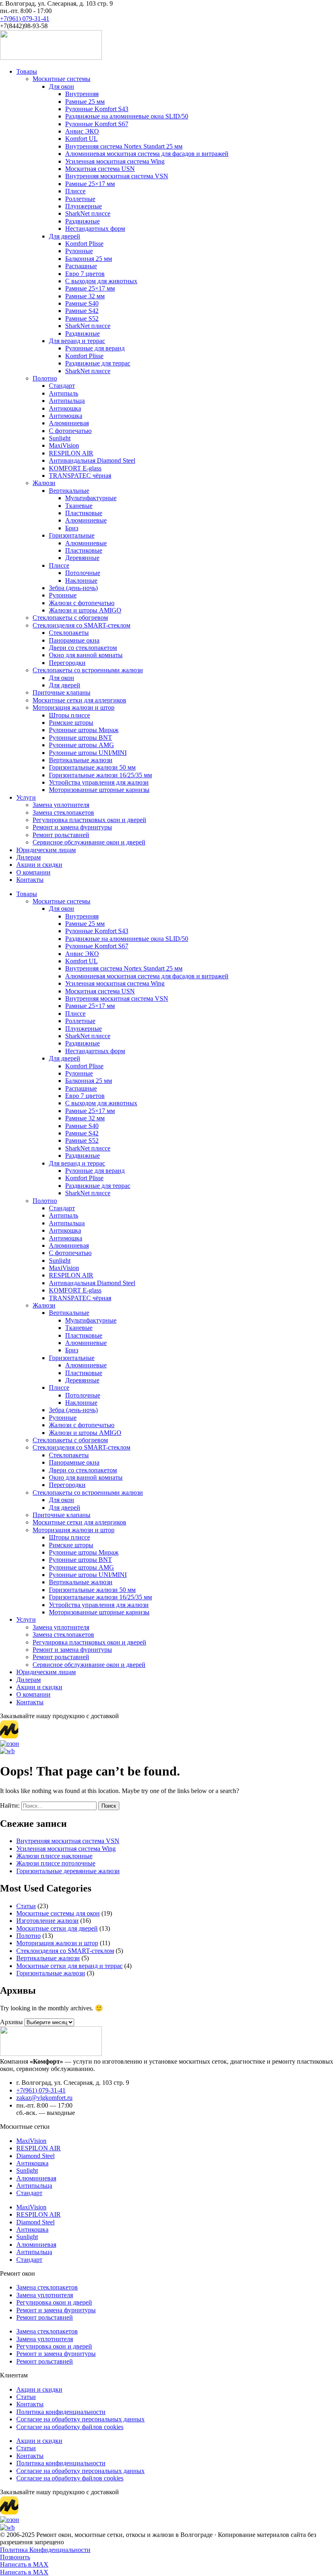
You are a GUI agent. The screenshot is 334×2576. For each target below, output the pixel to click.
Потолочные (83, 573)
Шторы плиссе (69, 715)
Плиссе (75, 191)
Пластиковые (84, 513)
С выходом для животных (101, 281)
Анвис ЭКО (82, 131)
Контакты (30, 880)
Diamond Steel (35, 2156)
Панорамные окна (74, 640)
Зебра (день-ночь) (73, 588)
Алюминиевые (86, 520)
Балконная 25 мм (89, 259)
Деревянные (82, 558)
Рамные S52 (82, 318)
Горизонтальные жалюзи (51, 1973)
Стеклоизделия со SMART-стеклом (81, 625)
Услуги (26, 797)
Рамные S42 (82, 311)
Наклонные (81, 581)
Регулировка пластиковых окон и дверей (89, 820)
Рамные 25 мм (85, 102)
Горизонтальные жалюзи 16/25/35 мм (100, 775)
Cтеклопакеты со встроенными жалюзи (88, 670)
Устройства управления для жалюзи (99, 782)
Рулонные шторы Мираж (84, 730)
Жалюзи (44, 483)
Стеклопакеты (69, 633)
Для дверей (65, 236)
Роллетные (80, 199)
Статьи (26, 1906)
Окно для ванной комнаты (86, 655)
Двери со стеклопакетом (83, 648)
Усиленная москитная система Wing (115, 161)
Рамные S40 (82, 303)
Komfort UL (81, 139)
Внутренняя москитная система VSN (117, 176)
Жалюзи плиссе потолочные (56, 1863)
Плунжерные (83, 206)
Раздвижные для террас (98, 363)
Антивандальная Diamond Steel (92, 460)
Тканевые (79, 506)
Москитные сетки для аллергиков (79, 700)
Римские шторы (71, 723)
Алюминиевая (69, 423)
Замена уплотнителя (61, 805)
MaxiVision (64, 445)
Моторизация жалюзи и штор (74, 707)
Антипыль (64, 393)
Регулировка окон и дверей (54, 2302)
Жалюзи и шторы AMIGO (85, 610)
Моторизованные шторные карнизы (99, 790)
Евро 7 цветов (85, 274)
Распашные (81, 266)
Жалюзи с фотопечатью (82, 603)
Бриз (72, 528)
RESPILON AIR (71, 453)
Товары (27, 71)
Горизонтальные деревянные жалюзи (68, 1871)
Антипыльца (67, 401)
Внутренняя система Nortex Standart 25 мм (124, 146)
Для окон (62, 86)
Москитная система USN (100, 169)
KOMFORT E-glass (75, 468)
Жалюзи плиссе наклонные (54, 1856)
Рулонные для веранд (95, 348)
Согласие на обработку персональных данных (80, 2419)
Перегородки (67, 663)
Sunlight (60, 438)
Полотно (45, 378)
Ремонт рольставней (61, 835)
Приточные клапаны (62, 692)
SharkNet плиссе (88, 213)
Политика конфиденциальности (61, 2412)
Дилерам (29, 857)
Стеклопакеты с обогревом (70, 618)
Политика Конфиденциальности (45, 2550)
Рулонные (79, 251)
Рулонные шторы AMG (81, 745)
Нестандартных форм (95, 229)
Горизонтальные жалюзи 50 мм (92, 767)
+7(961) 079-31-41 (25, 19)
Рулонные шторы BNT (80, 738)
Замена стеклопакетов (63, 812)
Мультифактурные (91, 498)
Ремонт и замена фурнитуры (72, 827)
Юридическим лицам (46, 850)
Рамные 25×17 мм (90, 184)
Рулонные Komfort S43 (97, 109)
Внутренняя (82, 94)
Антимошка (66, 416)
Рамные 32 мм (85, 296)
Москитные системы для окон (58, 1913)
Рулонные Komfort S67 (97, 124)
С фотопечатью (70, 431)
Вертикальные (69, 491)
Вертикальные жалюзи (81, 760)
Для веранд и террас (77, 341)
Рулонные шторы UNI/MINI (88, 753)
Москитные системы (62, 79)
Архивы (11, 2022)
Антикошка (65, 408)
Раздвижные (82, 221)
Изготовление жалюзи (47, 1921)
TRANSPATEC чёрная (80, 476)
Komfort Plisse (84, 244)
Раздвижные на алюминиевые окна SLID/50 (127, 116)
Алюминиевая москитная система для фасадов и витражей (147, 154)
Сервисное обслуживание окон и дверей (89, 842)
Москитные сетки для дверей (57, 1928)
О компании (33, 872)
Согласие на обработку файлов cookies (70, 2427)
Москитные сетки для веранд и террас (69, 1966)
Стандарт (62, 386)
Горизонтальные (72, 535)
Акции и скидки (39, 865)
